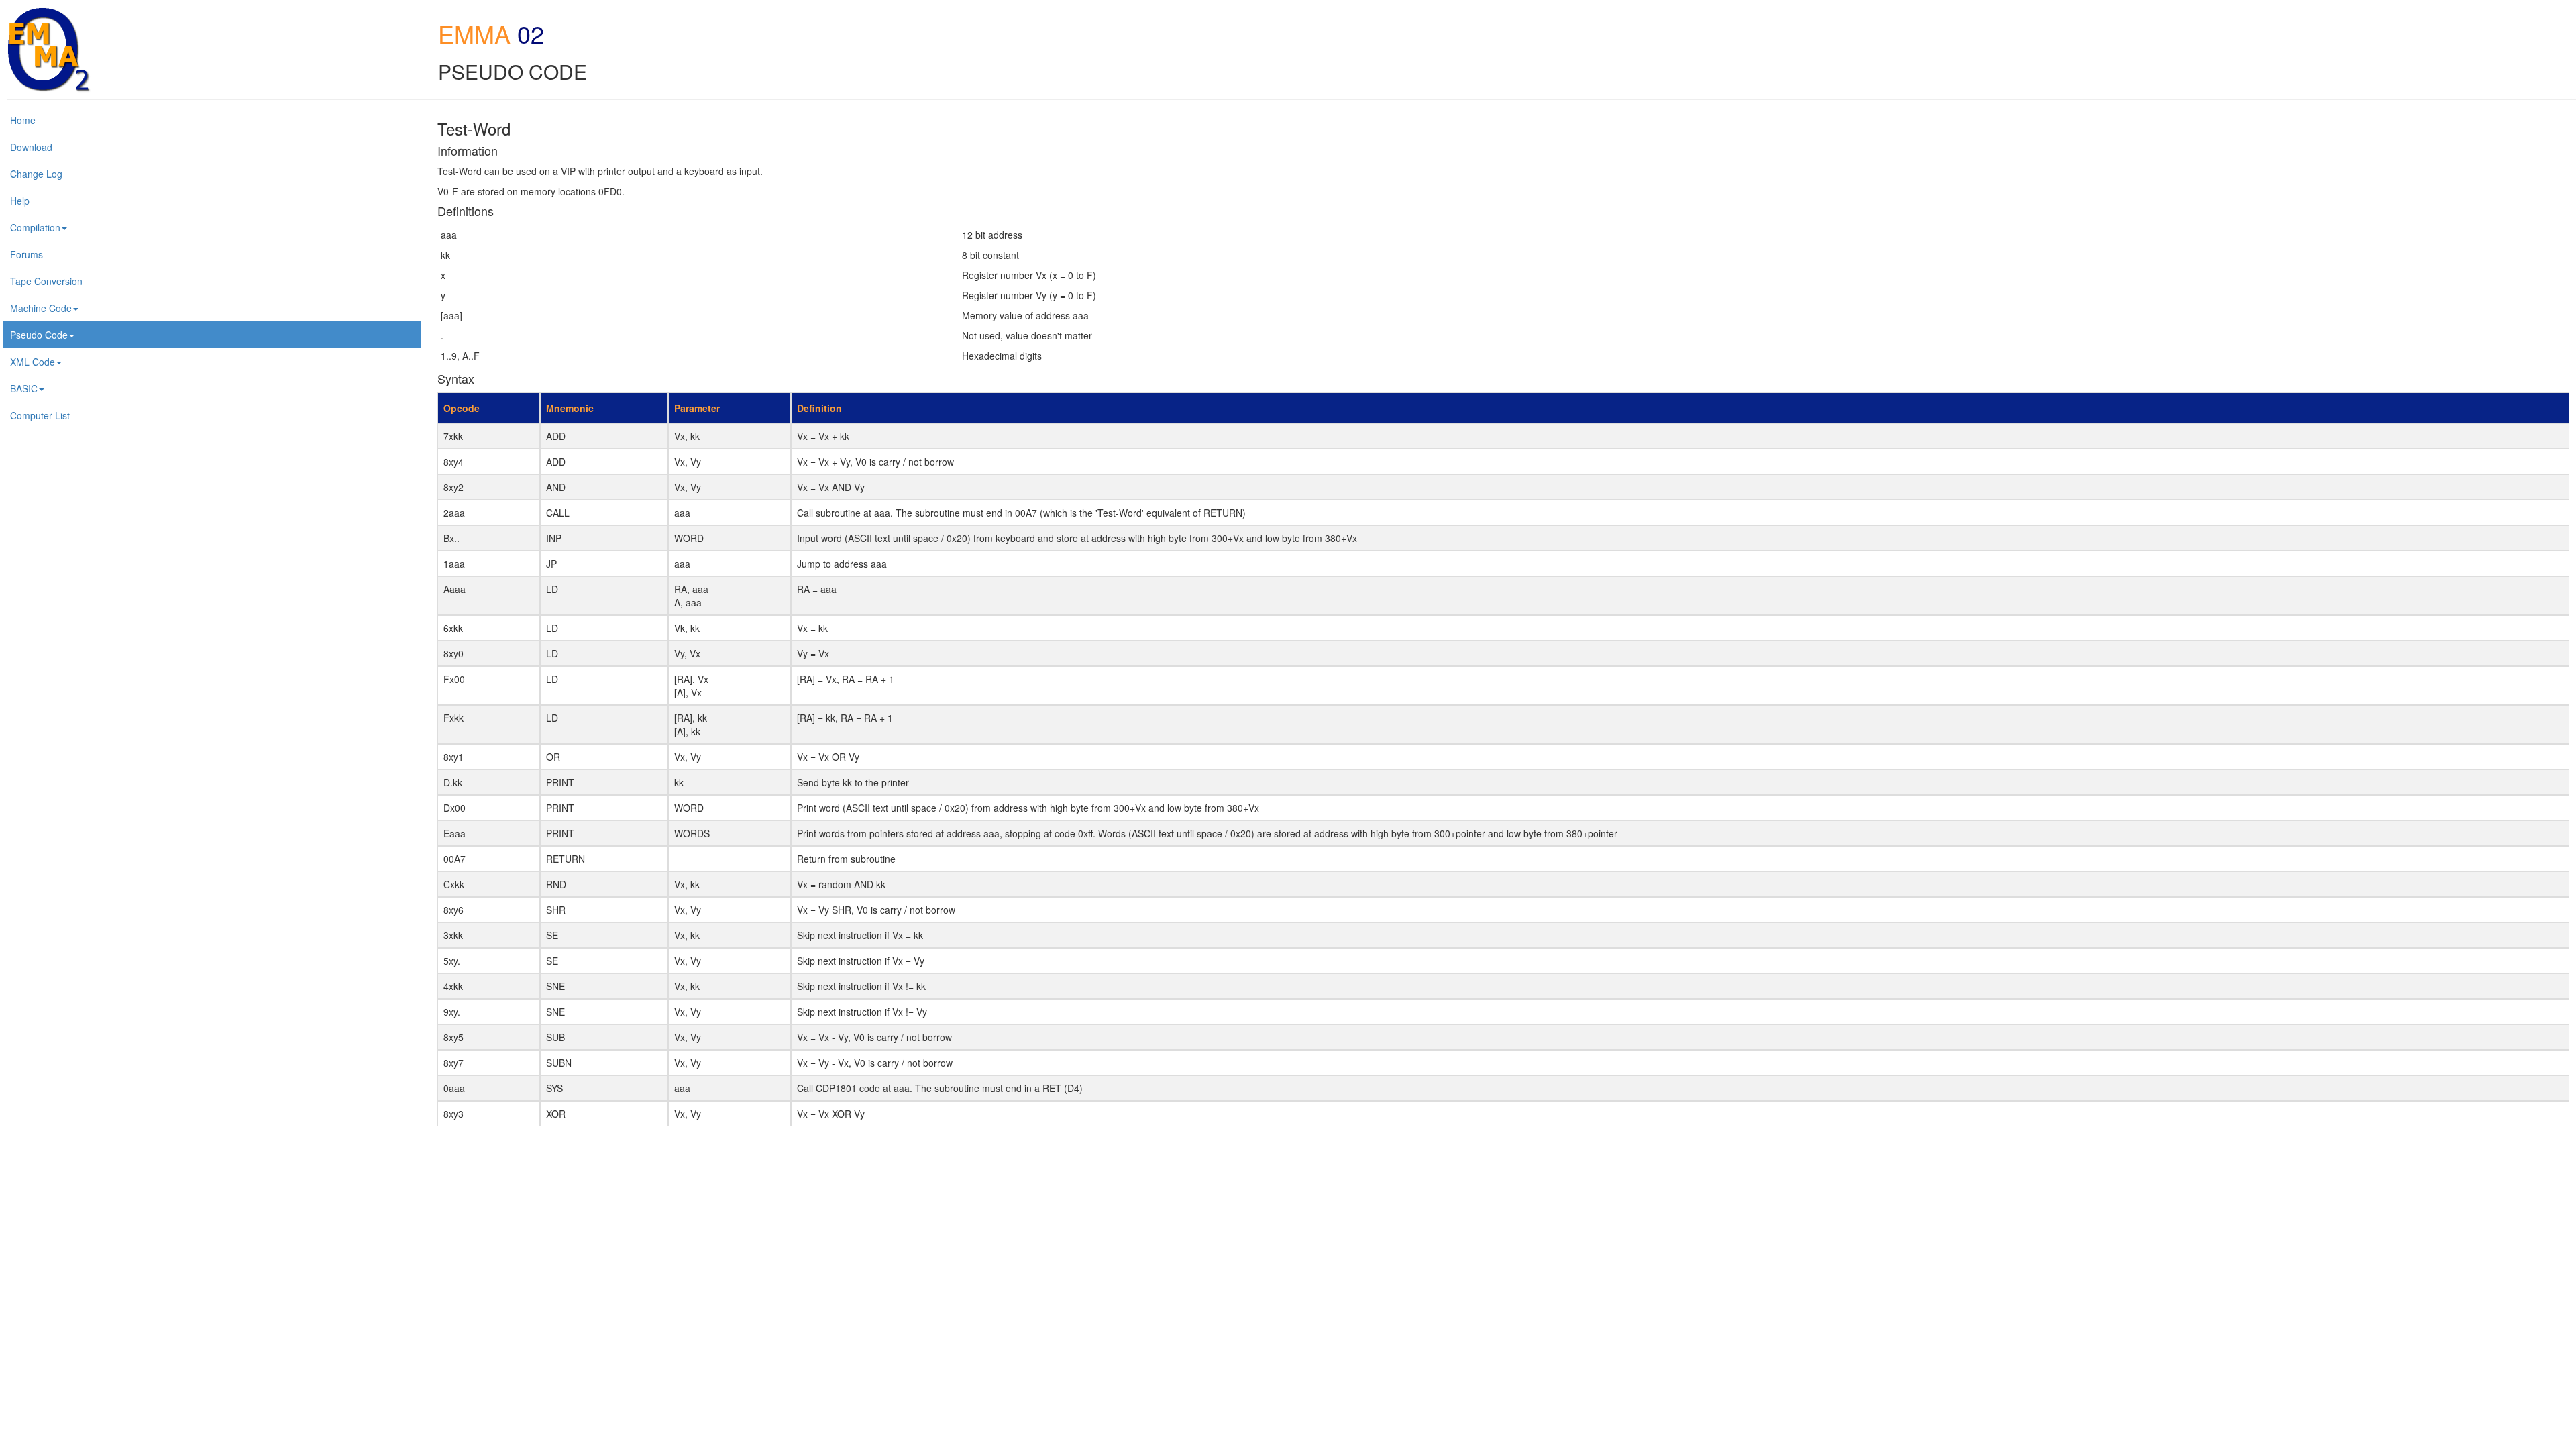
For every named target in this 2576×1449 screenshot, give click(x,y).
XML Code (33, 362)
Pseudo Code (39, 335)
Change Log (36, 174)
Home (23, 120)
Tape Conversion (46, 281)
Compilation (35, 227)
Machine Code (41, 308)
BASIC (24, 388)
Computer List (40, 415)
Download (31, 147)
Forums (26, 254)
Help (20, 201)
